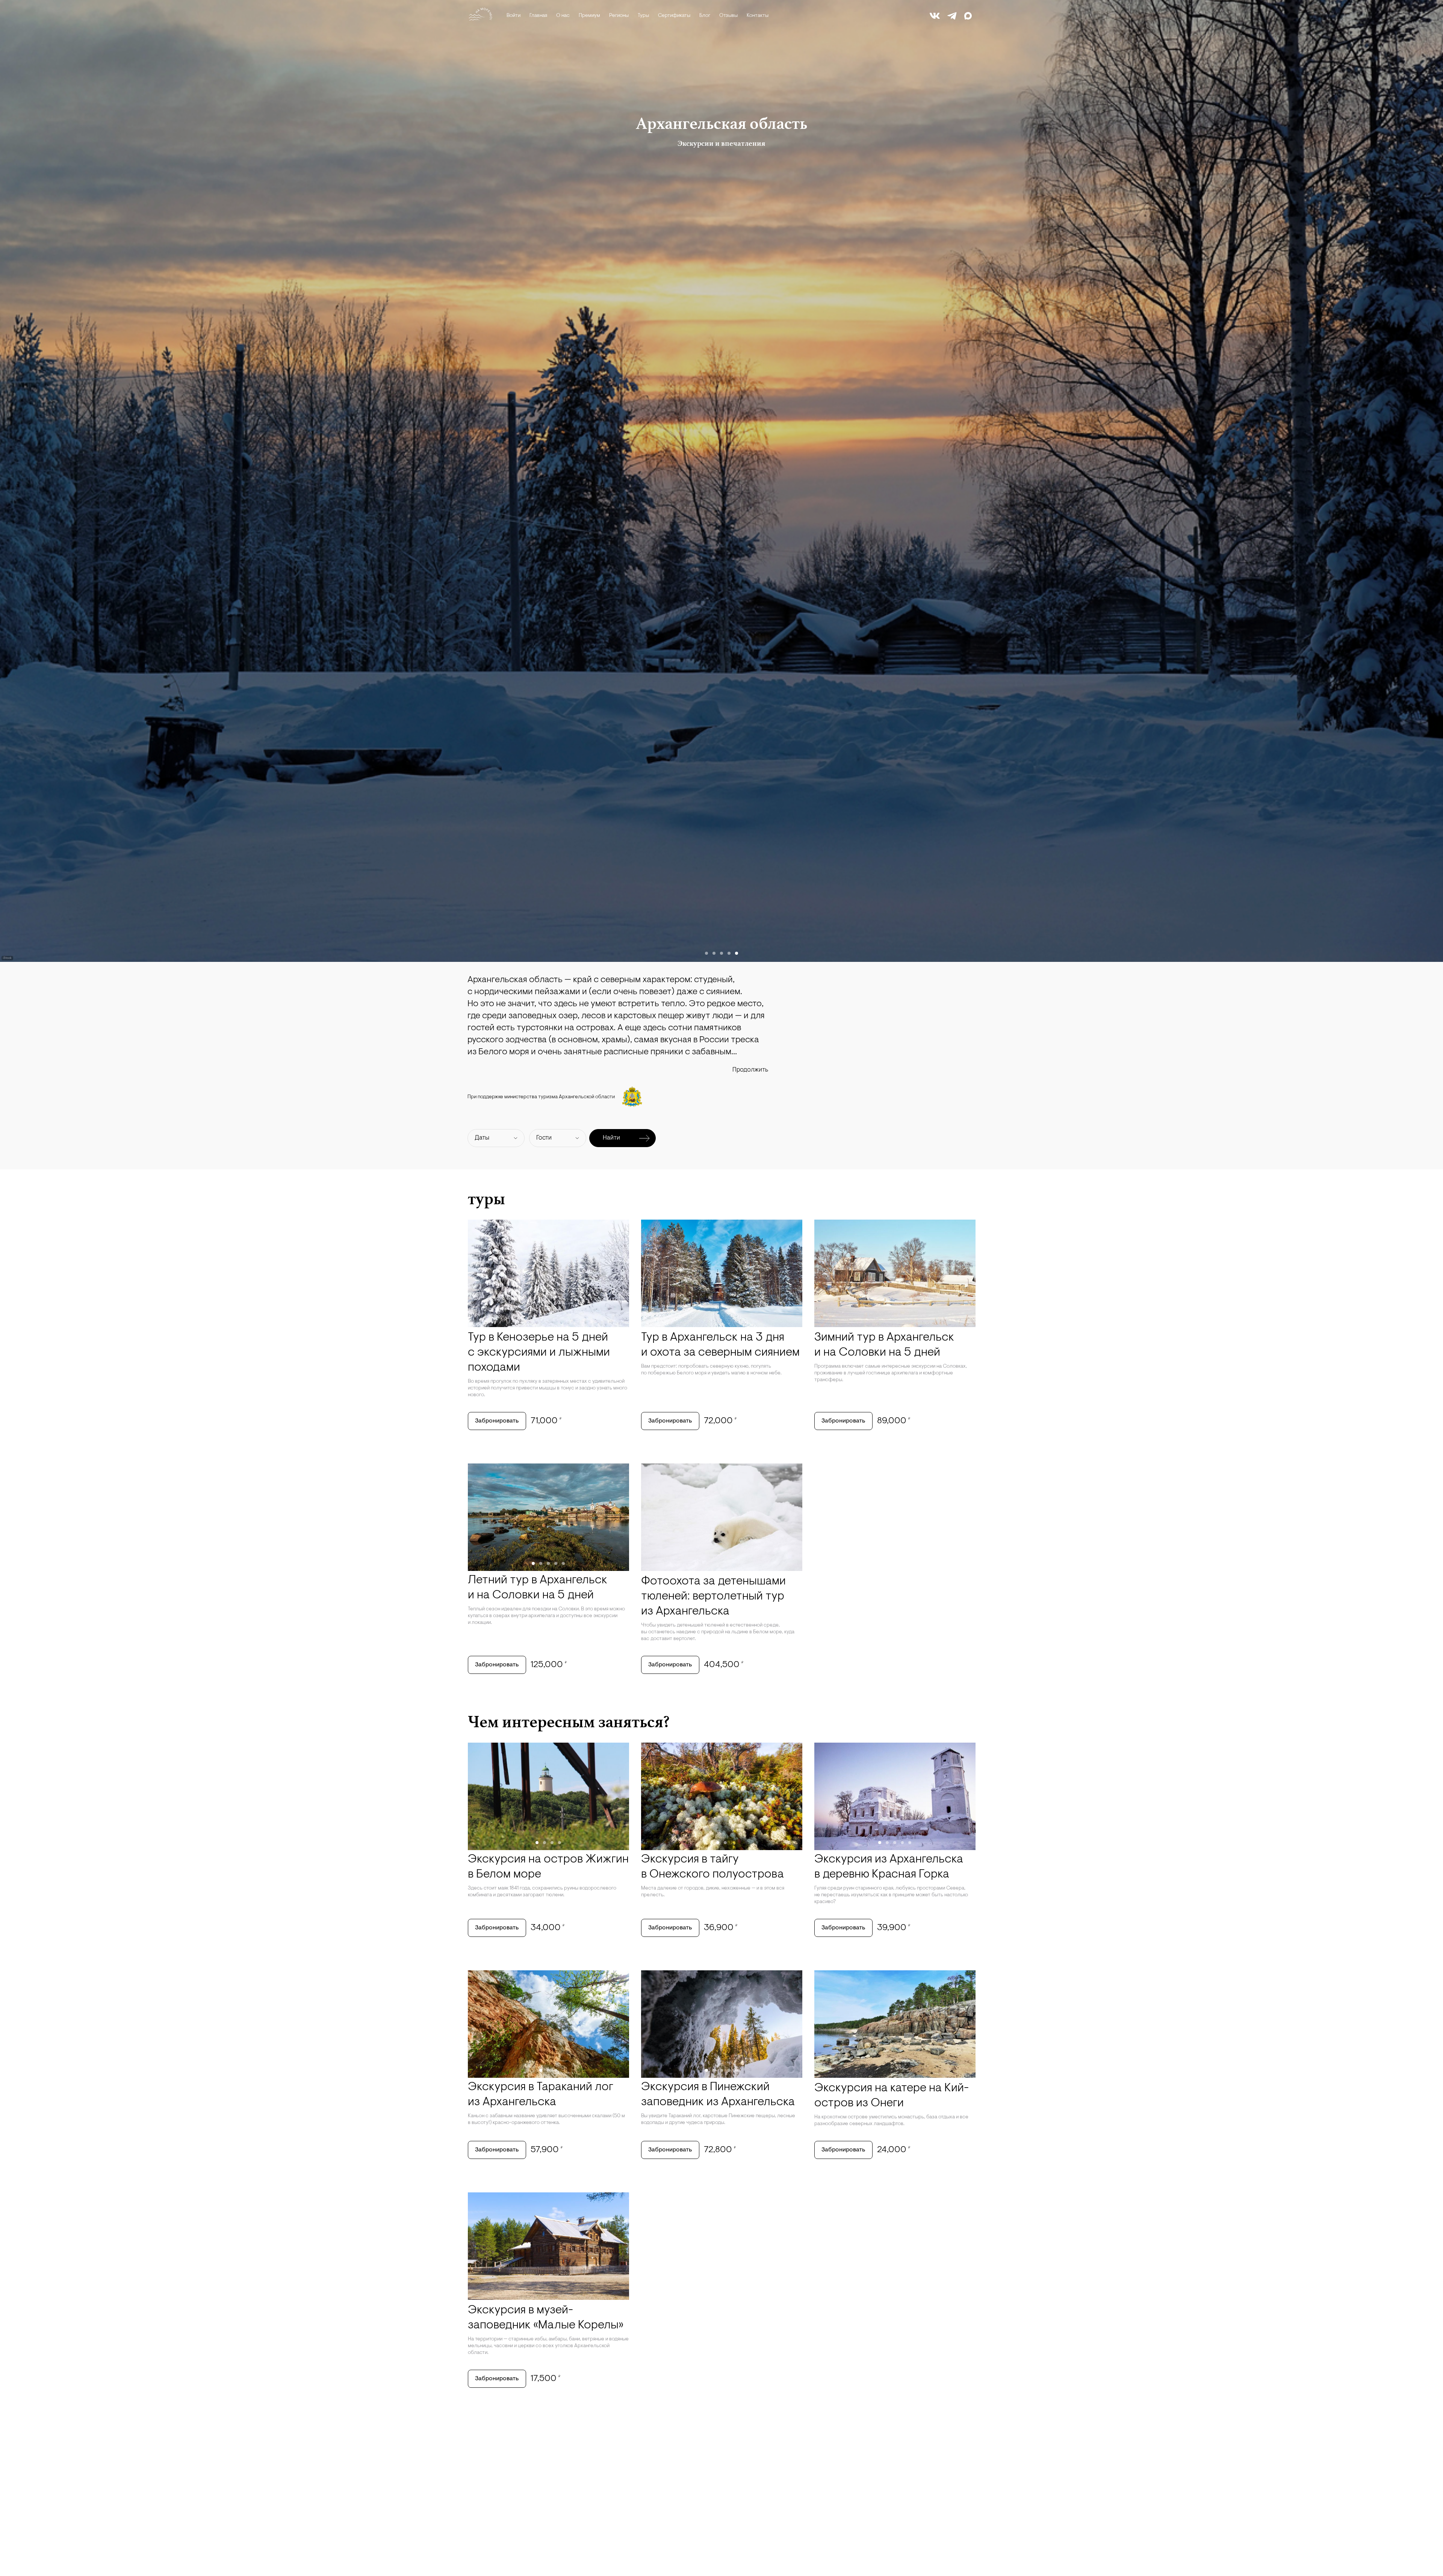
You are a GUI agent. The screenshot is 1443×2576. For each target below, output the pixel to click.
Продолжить (750, 1070)
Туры (643, 16)
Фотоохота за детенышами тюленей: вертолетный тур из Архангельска (713, 1596)
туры (486, 1199)
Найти (611, 1138)
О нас (563, 16)
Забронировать (497, 1421)
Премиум (589, 16)
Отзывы (728, 16)
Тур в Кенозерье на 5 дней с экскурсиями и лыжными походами (539, 1353)
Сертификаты (674, 16)
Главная (538, 16)
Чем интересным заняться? (569, 1722)
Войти (514, 16)
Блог (705, 16)
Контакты (758, 16)
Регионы (619, 16)
